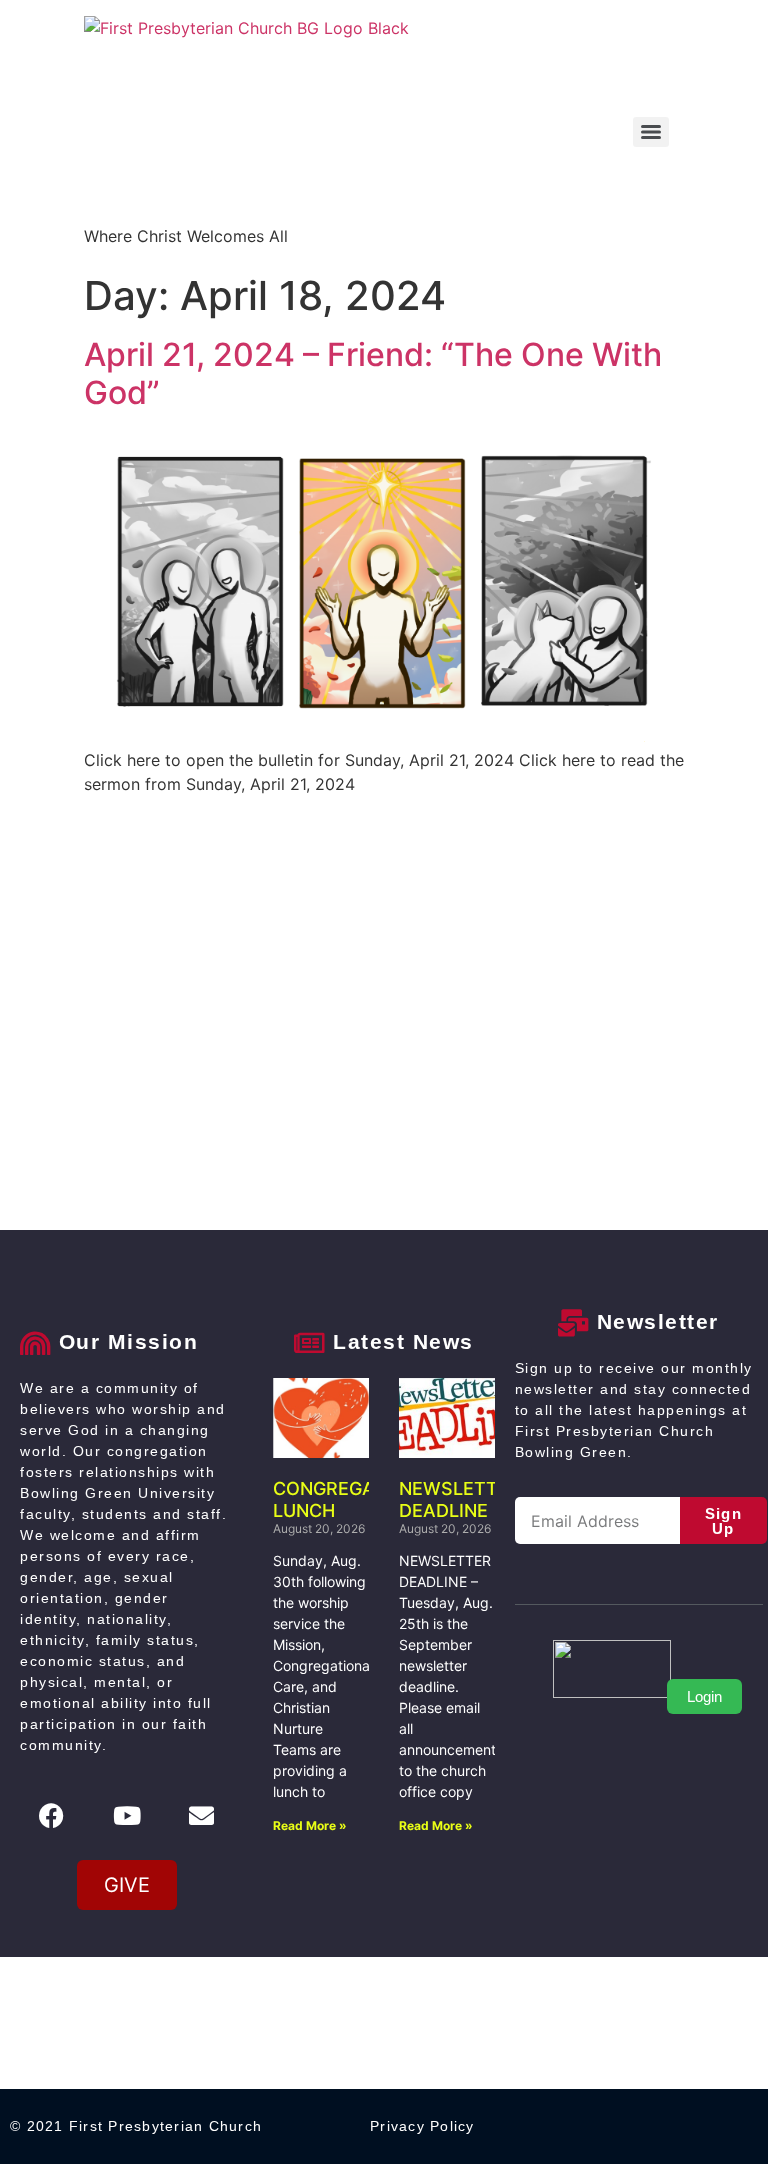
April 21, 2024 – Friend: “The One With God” (373, 373)
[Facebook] (52, 1815)
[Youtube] (127, 1815)
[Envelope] (202, 1815)
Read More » (310, 1825)
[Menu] (651, 132)
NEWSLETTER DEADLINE (460, 1499)
